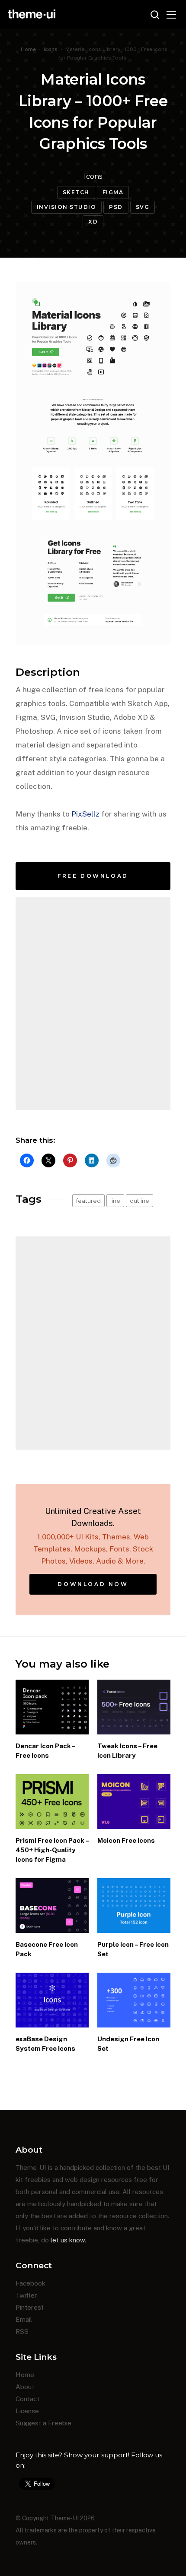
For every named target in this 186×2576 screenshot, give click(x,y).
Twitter (26, 2295)
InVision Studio (67, 207)
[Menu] (171, 15)
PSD (116, 207)
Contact (27, 2399)
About (25, 2387)
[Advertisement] (93, 1003)
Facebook (30, 2283)
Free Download (93, 876)
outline (139, 1201)
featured (88, 1201)
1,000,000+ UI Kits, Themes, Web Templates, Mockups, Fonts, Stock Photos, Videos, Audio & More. (93, 1536)
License (27, 2411)
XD (93, 222)
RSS (22, 2332)
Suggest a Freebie (43, 2423)
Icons (51, 49)
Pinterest (30, 2307)
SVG (143, 207)
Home (28, 49)
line (115, 1201)
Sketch (76, 192)
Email (24, 2319)
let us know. (68, 2240)
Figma (113, 192)
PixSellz (85, 814)
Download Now (93, 1584)
